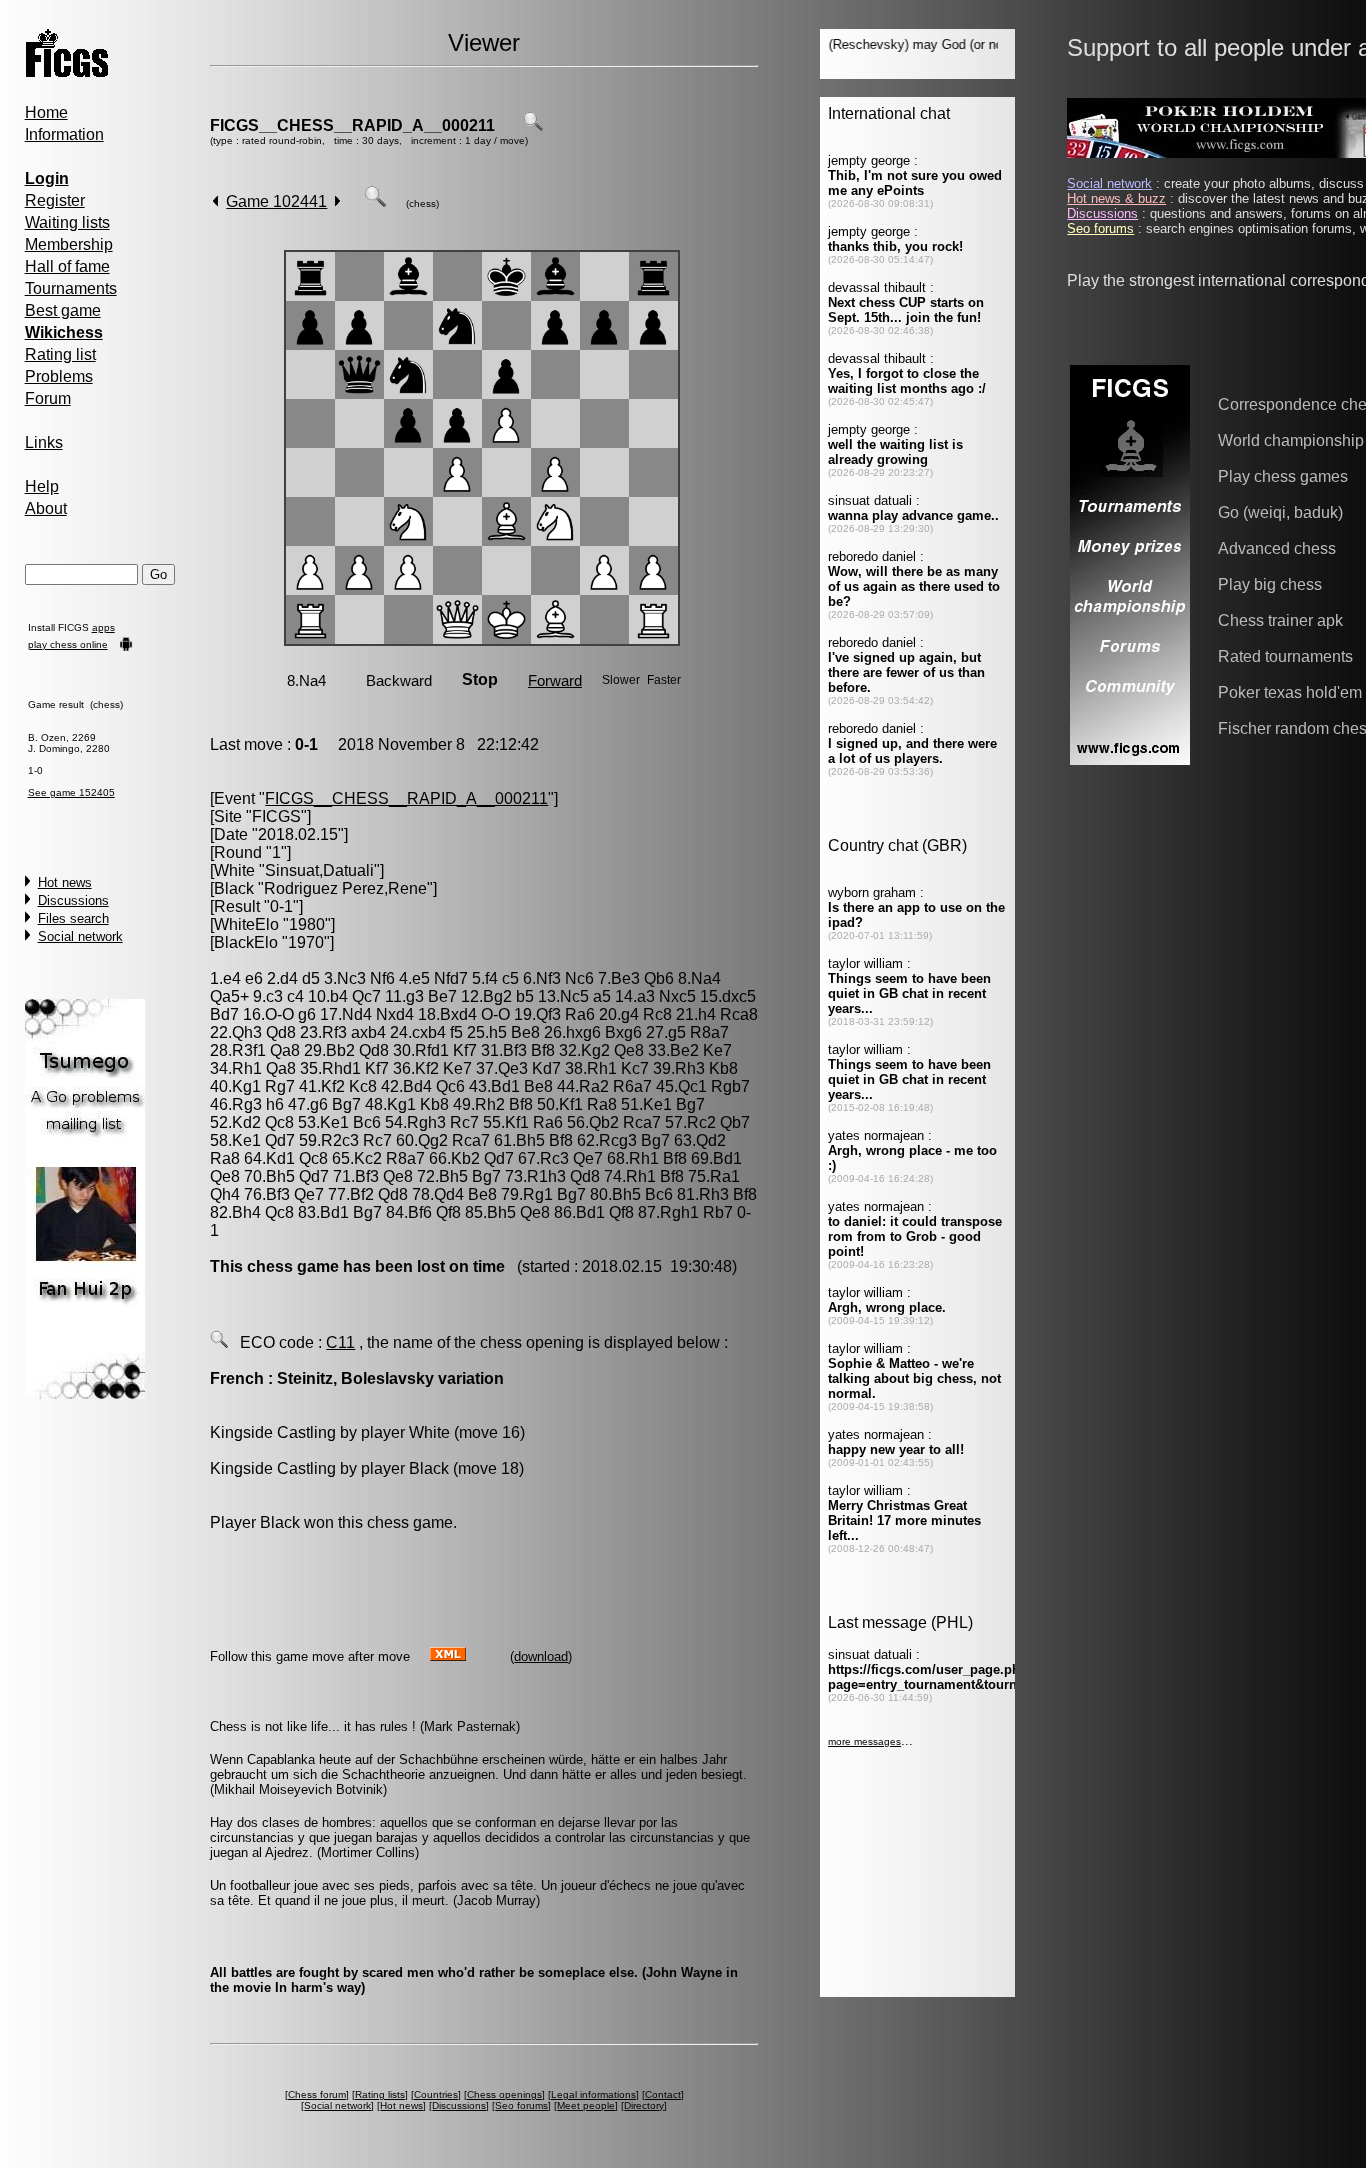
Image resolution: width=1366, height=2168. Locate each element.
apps (103, 627)
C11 (340, 1342)
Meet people (586, 2105)
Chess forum (317, 2094)
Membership (69, 244)
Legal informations (593, 2094)
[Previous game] (215, 201)
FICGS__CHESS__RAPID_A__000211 (352, 125)
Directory (644, 2105)
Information (64, 134)
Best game (63, 310)
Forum (48, 398)
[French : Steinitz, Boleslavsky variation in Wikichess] (219, 1342)
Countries (436, 2094)
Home (46, 112)
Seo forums (521, 2105)
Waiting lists (67, 222)
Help (42, 486)
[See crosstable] (533, 125)
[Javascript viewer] (375, 201)
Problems (59, 376)
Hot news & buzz (1116, 198)
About (46, 508)
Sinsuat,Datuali (319, 870)
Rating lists (380, 2094)
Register (55, 200)
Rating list (60, 354)
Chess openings (504, 2094)
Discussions (73, 900)
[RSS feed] (448, 1655)
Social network (80, 936)
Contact (663, 2094)
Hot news (65, 882)
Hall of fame (67, 266)
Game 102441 (276, 201)
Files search (73, 918)
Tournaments (71, 288)
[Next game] (337, 201)
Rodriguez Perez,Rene (345, 888)
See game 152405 (71, 792)
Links (44, 442)
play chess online (68, 644)
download (541, 1656)
